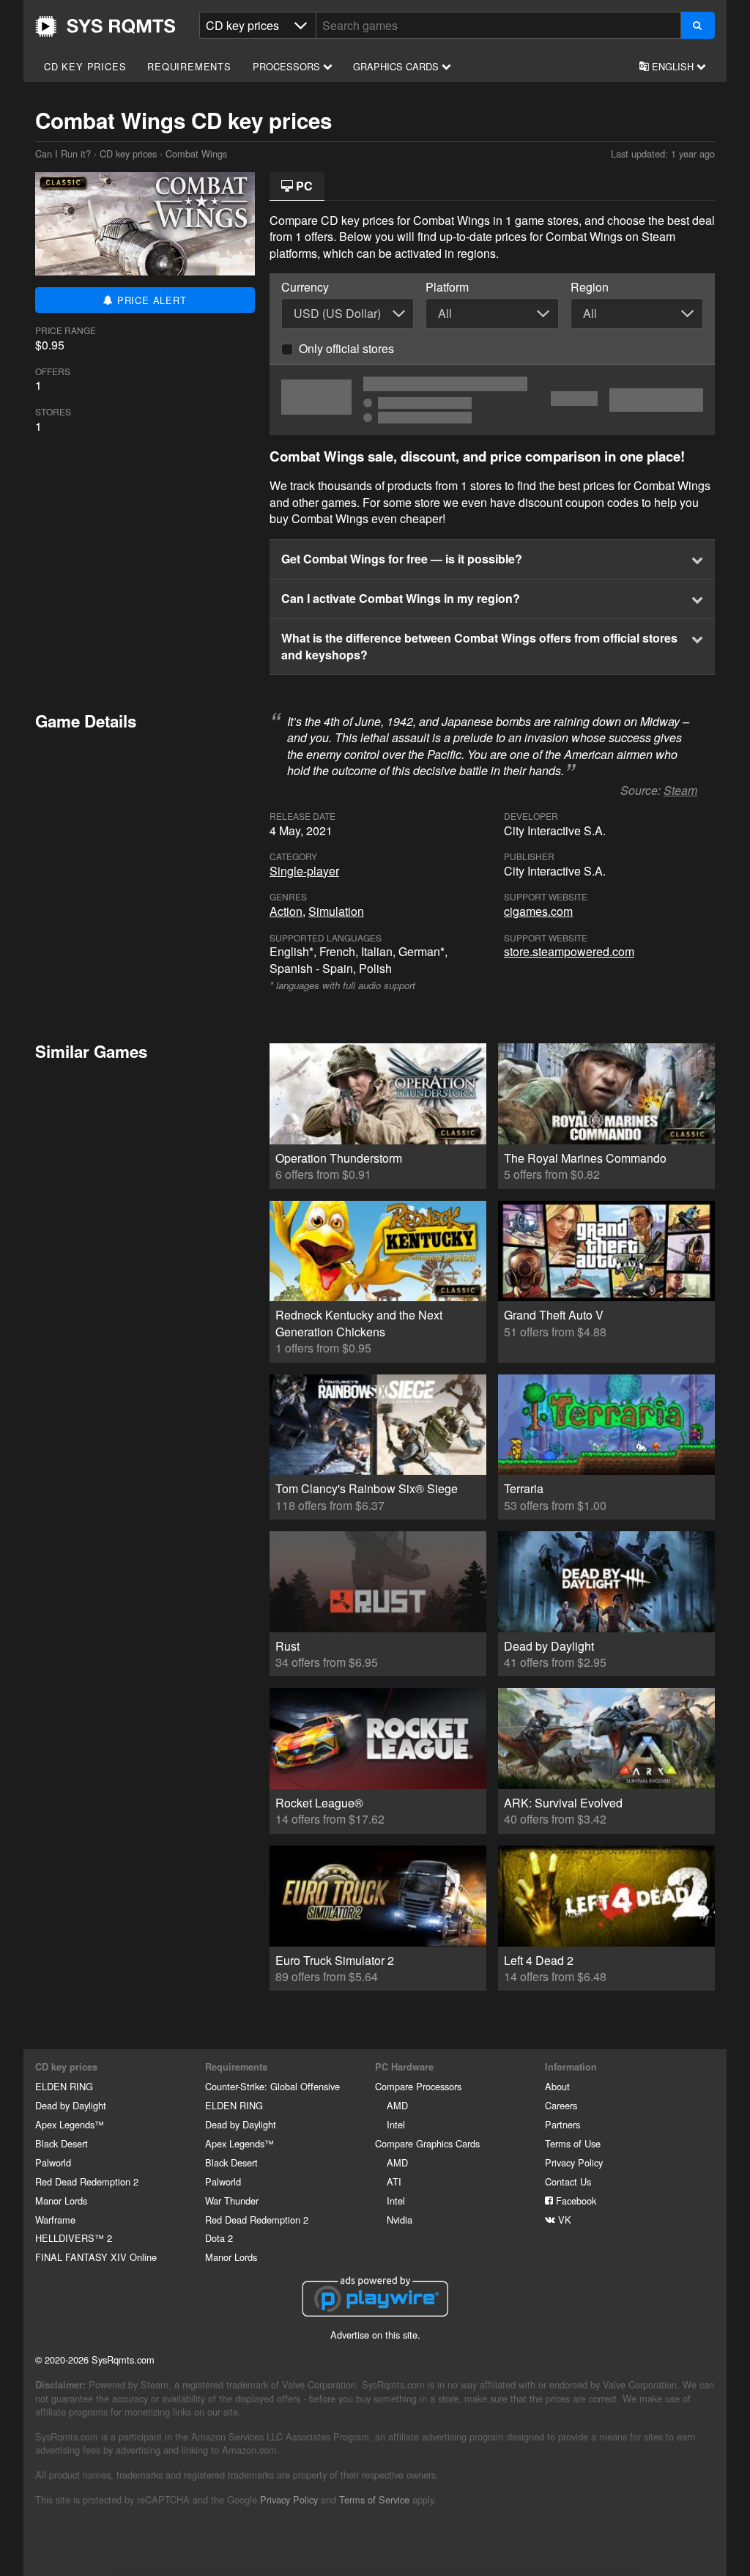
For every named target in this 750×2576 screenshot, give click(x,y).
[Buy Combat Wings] (492, 400)
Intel (396, 2124)
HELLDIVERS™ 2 (74, 2238)
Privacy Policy (574, 2162)
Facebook (575, 2201)
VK (563, 2220)
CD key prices (85, 66)
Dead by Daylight (71, 2105)
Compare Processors (418, 2086)
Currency (305, 287)
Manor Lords (61, 2201)
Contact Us (568, 2181)
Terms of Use (573, 2143)
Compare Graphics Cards (427, 2143)
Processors (288, 66)
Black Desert (62, 2143)
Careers (561, 2105)
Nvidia (400, 2220)
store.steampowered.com (569, 951)
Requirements (189, 66)
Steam (680, 790)
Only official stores (346, 348)
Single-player (304, 871)
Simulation (336, 911)
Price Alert (150, 300)
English (673, 66)
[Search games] (698, 25)
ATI (394, 2181)
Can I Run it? (105, 26)
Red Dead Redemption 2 (87, 2181)
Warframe (55, 2220)
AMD (397, 2105)
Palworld (53, 2162)
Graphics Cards (397, 66)
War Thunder (232, 2201)
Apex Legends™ (70, 2124)
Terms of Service (374, 2499)
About (557, 2086)
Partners (562, 2124)
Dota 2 (219, 2238)
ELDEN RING (64, 2086)
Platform (447, 287)
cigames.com (538, 911)
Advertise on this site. (375, 2335)
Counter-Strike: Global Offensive (272, 2086)
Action (286, 911)
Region (590, 287)
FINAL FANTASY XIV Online (96, 2257)
